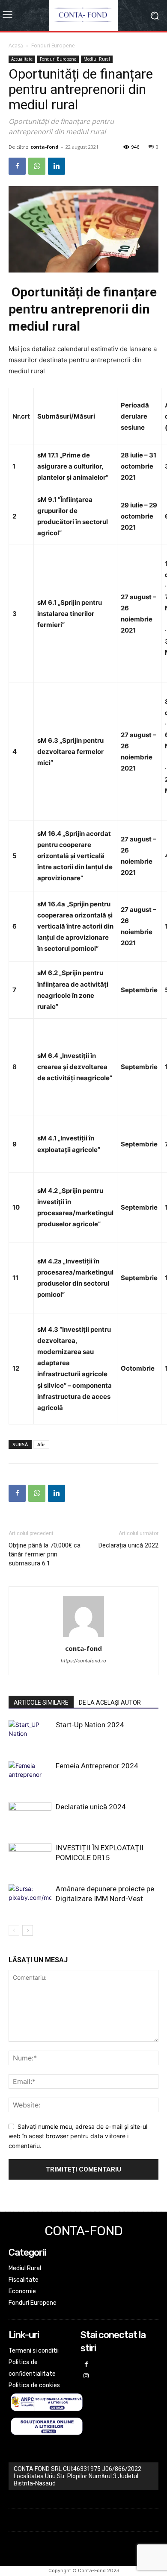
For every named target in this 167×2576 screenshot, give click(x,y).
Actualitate (22, 59)
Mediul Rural (97, 59)
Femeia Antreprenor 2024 (97, 1766)
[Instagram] (86, 2376)
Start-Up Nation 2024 (90, 1725)
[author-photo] (83, 1637)
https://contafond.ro (83, 1661)
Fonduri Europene (53, 45)
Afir (41, 1444)
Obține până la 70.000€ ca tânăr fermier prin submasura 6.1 (45, 1554)
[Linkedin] (57, 166)
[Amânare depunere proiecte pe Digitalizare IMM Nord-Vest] (30, 1899)
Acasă (16, 45)
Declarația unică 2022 (128, 1545)
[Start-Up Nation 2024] (30, 1735)
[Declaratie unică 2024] (30, 1817)
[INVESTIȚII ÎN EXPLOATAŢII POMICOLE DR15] (30, 1858)
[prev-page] (14, 1930)
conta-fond (45, 147)
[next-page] (28, 1930)
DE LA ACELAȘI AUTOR (110, 1703)
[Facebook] (17, 166)
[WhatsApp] (37, 166)
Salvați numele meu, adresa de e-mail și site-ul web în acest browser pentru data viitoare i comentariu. (78, 2136)
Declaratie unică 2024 (91, 1807)
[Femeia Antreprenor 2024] (30, 1776)
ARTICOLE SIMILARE (41, 1703)
